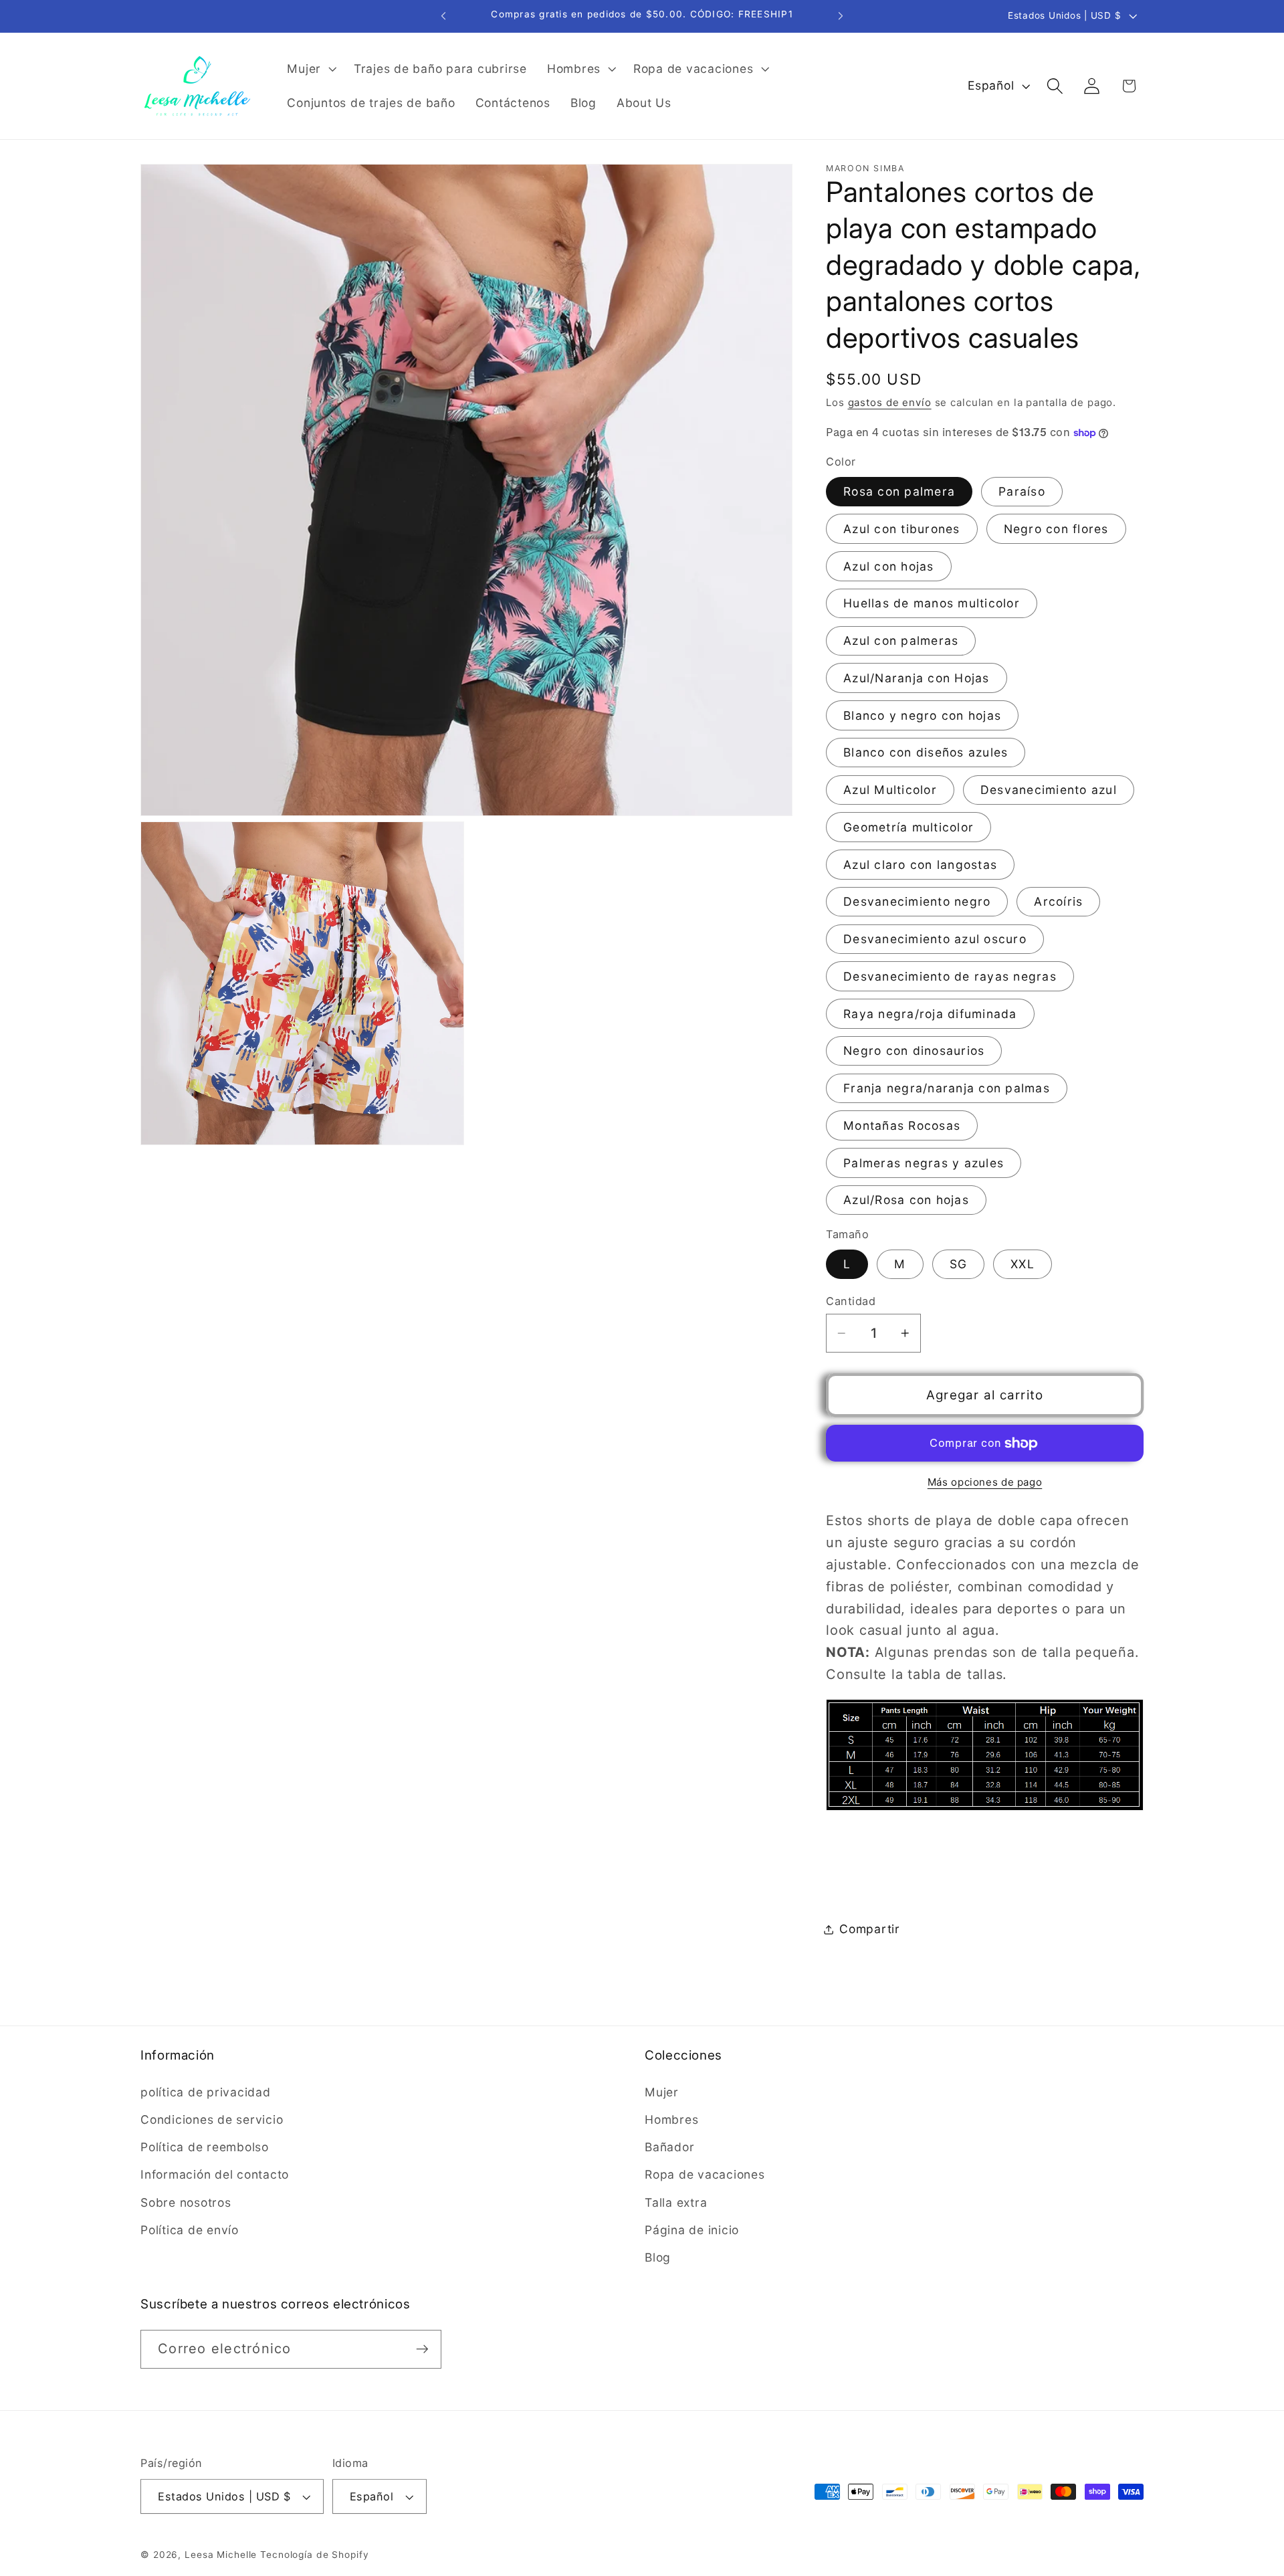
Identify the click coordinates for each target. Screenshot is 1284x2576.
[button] (310, 69)
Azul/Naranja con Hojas (917, 678)
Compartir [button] (870, 1929)
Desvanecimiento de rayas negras (950, 976)
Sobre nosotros (186, 2202)
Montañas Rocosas (902, 1125)
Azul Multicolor (890, 790)
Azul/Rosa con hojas (906, 1200)
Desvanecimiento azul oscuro (935, 939)
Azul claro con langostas (920, 865)
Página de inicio (692, 2229)
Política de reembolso (205, 2147)
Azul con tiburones (902, 529)
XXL (1023, 1265)
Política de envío (190, 2229)
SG (959, 1265)
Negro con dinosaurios (914, 1051)
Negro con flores (1056, 529)
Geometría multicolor (908, 827)
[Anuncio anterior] (443, 16)
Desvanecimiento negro (917, 902)
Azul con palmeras (901, 640)
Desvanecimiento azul (1049, 790)
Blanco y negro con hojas (922, 715)
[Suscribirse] (422, 2349)
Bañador (669, 2147)
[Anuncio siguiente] (841, 16)
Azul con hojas (889, 566)
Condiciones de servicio (212, 2119)
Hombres (671, 2119)
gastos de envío (890, 402)
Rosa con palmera (899, 491)
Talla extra (676, 2202)
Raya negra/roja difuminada (930, 1014)
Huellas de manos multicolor (932, 604)
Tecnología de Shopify (314, 2555)
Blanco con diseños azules (926, 753)
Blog (658, 2257)
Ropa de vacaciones (705, 2174)
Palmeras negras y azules (924, 1163)
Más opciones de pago (985, 1482)
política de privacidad (206, 2091)
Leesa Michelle (221, 2555)
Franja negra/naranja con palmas (947, 1088)
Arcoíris (1058, 902)
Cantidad (851, 1301)
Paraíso (1022, 491)
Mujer (662, 2091)
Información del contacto (215, 2174)
